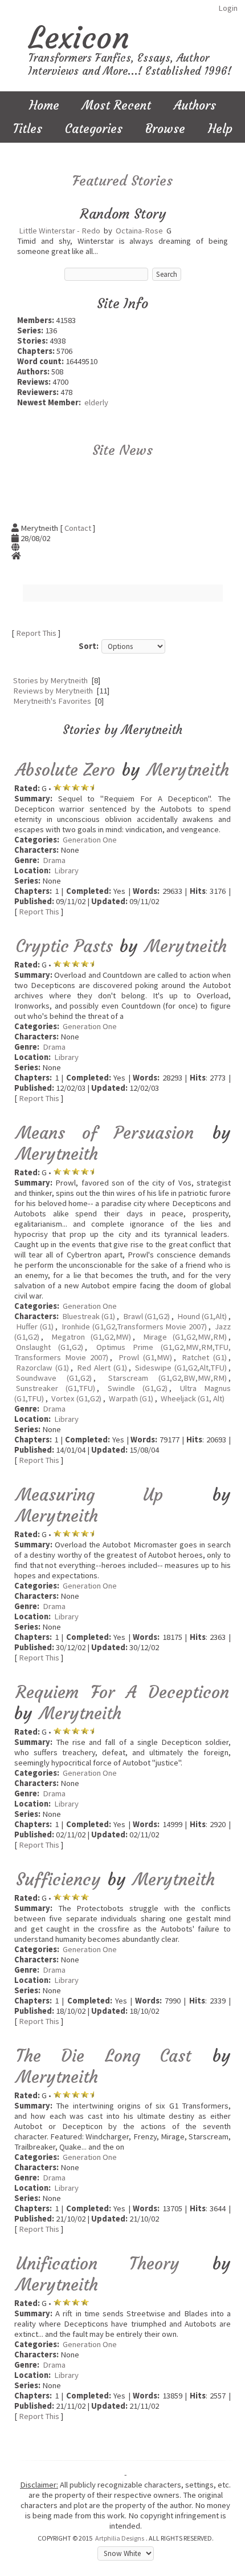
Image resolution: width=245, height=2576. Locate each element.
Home (44, 105)
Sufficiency (58, 1879)
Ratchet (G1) (204, 1357)
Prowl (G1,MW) (145, 1357)
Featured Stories (122, 181)
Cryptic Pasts (64, 946)
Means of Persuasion (105, 1133)
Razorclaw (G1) (42, 1368)
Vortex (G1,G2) (76, 1398)
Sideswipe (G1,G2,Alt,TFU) (181, 1368)
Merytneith (188, 770)
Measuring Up (89, 1495)
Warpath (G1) (131, 1398)
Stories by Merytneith (50, 680)
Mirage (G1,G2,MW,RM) (185, 1337)
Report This (36, 633)
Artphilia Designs (120, 2538)
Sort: (89, 646)
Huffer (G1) (35, 1327)
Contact (78, 528)
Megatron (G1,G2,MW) (91, 1337)
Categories (94, 129)
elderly (96, 402)
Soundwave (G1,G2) (54, 1378)
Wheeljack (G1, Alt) (193, 1398)
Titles (28, 129)
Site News (122, 450)
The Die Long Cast (103, 2056)
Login (228, 8)
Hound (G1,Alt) (202, 1316)
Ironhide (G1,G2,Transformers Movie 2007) (134, 1327)
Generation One (90, 840)
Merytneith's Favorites (52, 701)
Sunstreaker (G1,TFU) (56, 1388)
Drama (54, 860)
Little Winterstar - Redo (60, 231)
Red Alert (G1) (102, 1368)
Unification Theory (98, 2263)
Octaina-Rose (139, 231)
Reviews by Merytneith (53, 691)
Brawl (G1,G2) (146, 1316)
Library (66, 870)
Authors (195, 105)
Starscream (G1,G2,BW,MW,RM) (168, 1378)
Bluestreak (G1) (89, 1316)
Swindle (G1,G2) (138, 1388)
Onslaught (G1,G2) (50, 1347)
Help (220, 129)
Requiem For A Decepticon (122, 1692)
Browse (165, 129)
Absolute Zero (66, 770)
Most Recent (117, 105)
